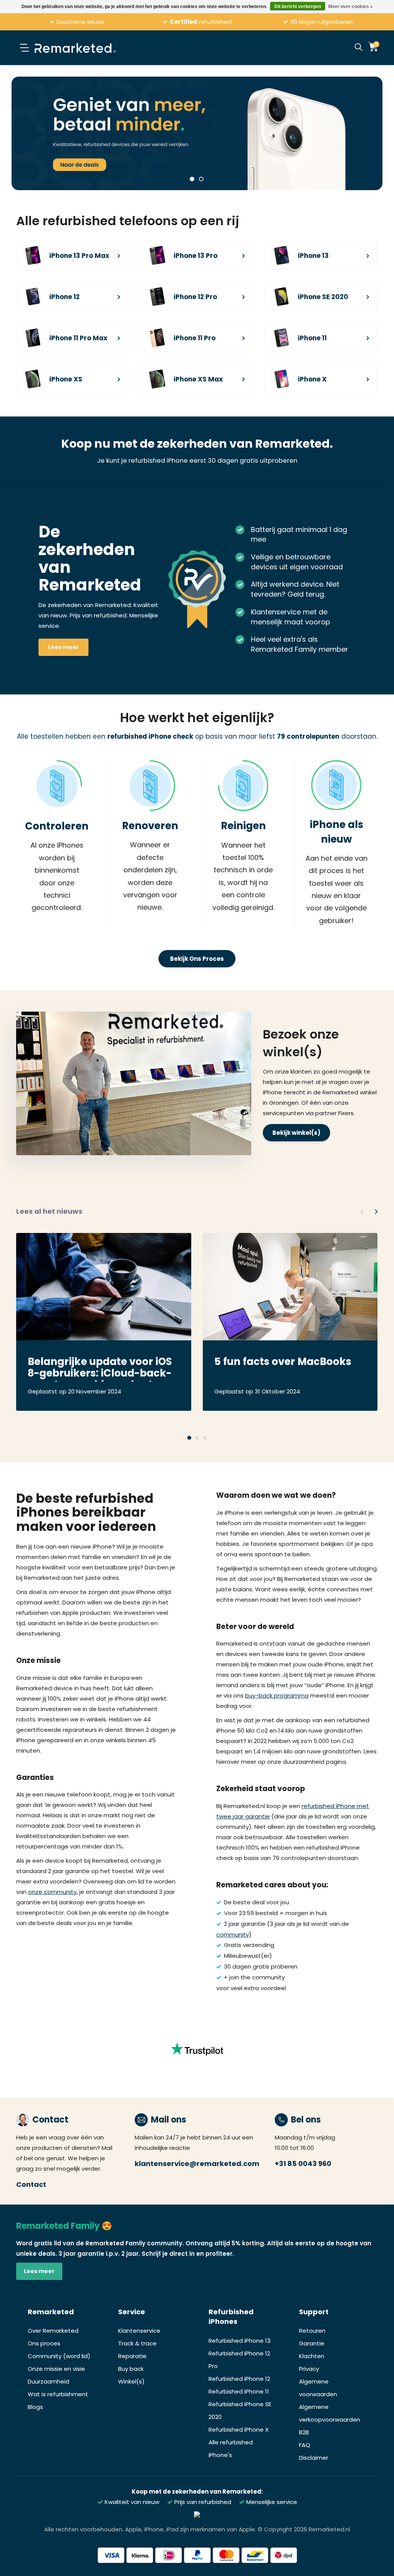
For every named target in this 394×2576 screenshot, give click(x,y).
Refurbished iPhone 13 (240, 2341)
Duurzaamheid (48, 2381)
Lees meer (63, 647)
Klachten (312, 2356)
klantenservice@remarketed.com (197, 2164)
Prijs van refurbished (202, 2502)
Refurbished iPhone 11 (239, 2391)
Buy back (131, 2369)
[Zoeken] (359, 48)
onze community (52, 1892)
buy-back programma (277, 1695)
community (233, 1935)
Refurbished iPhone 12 (239, 2379)
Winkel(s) (131, 2381)
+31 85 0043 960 (303, 2164)
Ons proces (44, 2343)
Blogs (35, 2407)
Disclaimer (314, 2458)
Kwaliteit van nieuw (131, 2502)
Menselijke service (271, 2502)
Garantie (312, 2343)
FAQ (305, 2445)
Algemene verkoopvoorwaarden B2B (330, 2420)
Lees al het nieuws (49, 1211)
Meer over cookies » (351, 7)
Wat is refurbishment (58, 2394)
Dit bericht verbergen (298, 7)
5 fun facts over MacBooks (283, 1362)
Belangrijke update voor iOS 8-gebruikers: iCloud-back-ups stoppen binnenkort (100, 1368)
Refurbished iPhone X (239, 2430)
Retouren (312, 2331)
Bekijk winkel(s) (296, 1133)
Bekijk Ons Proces (197, 959)
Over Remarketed (53, 2331)
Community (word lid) (59, 2356)
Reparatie (132, 2356)
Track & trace (137, 2343)
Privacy (309, 2369)
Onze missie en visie (56, 2369)
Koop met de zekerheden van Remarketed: (197, 2492)
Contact (31, 2184)
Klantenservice (139, 2331)
